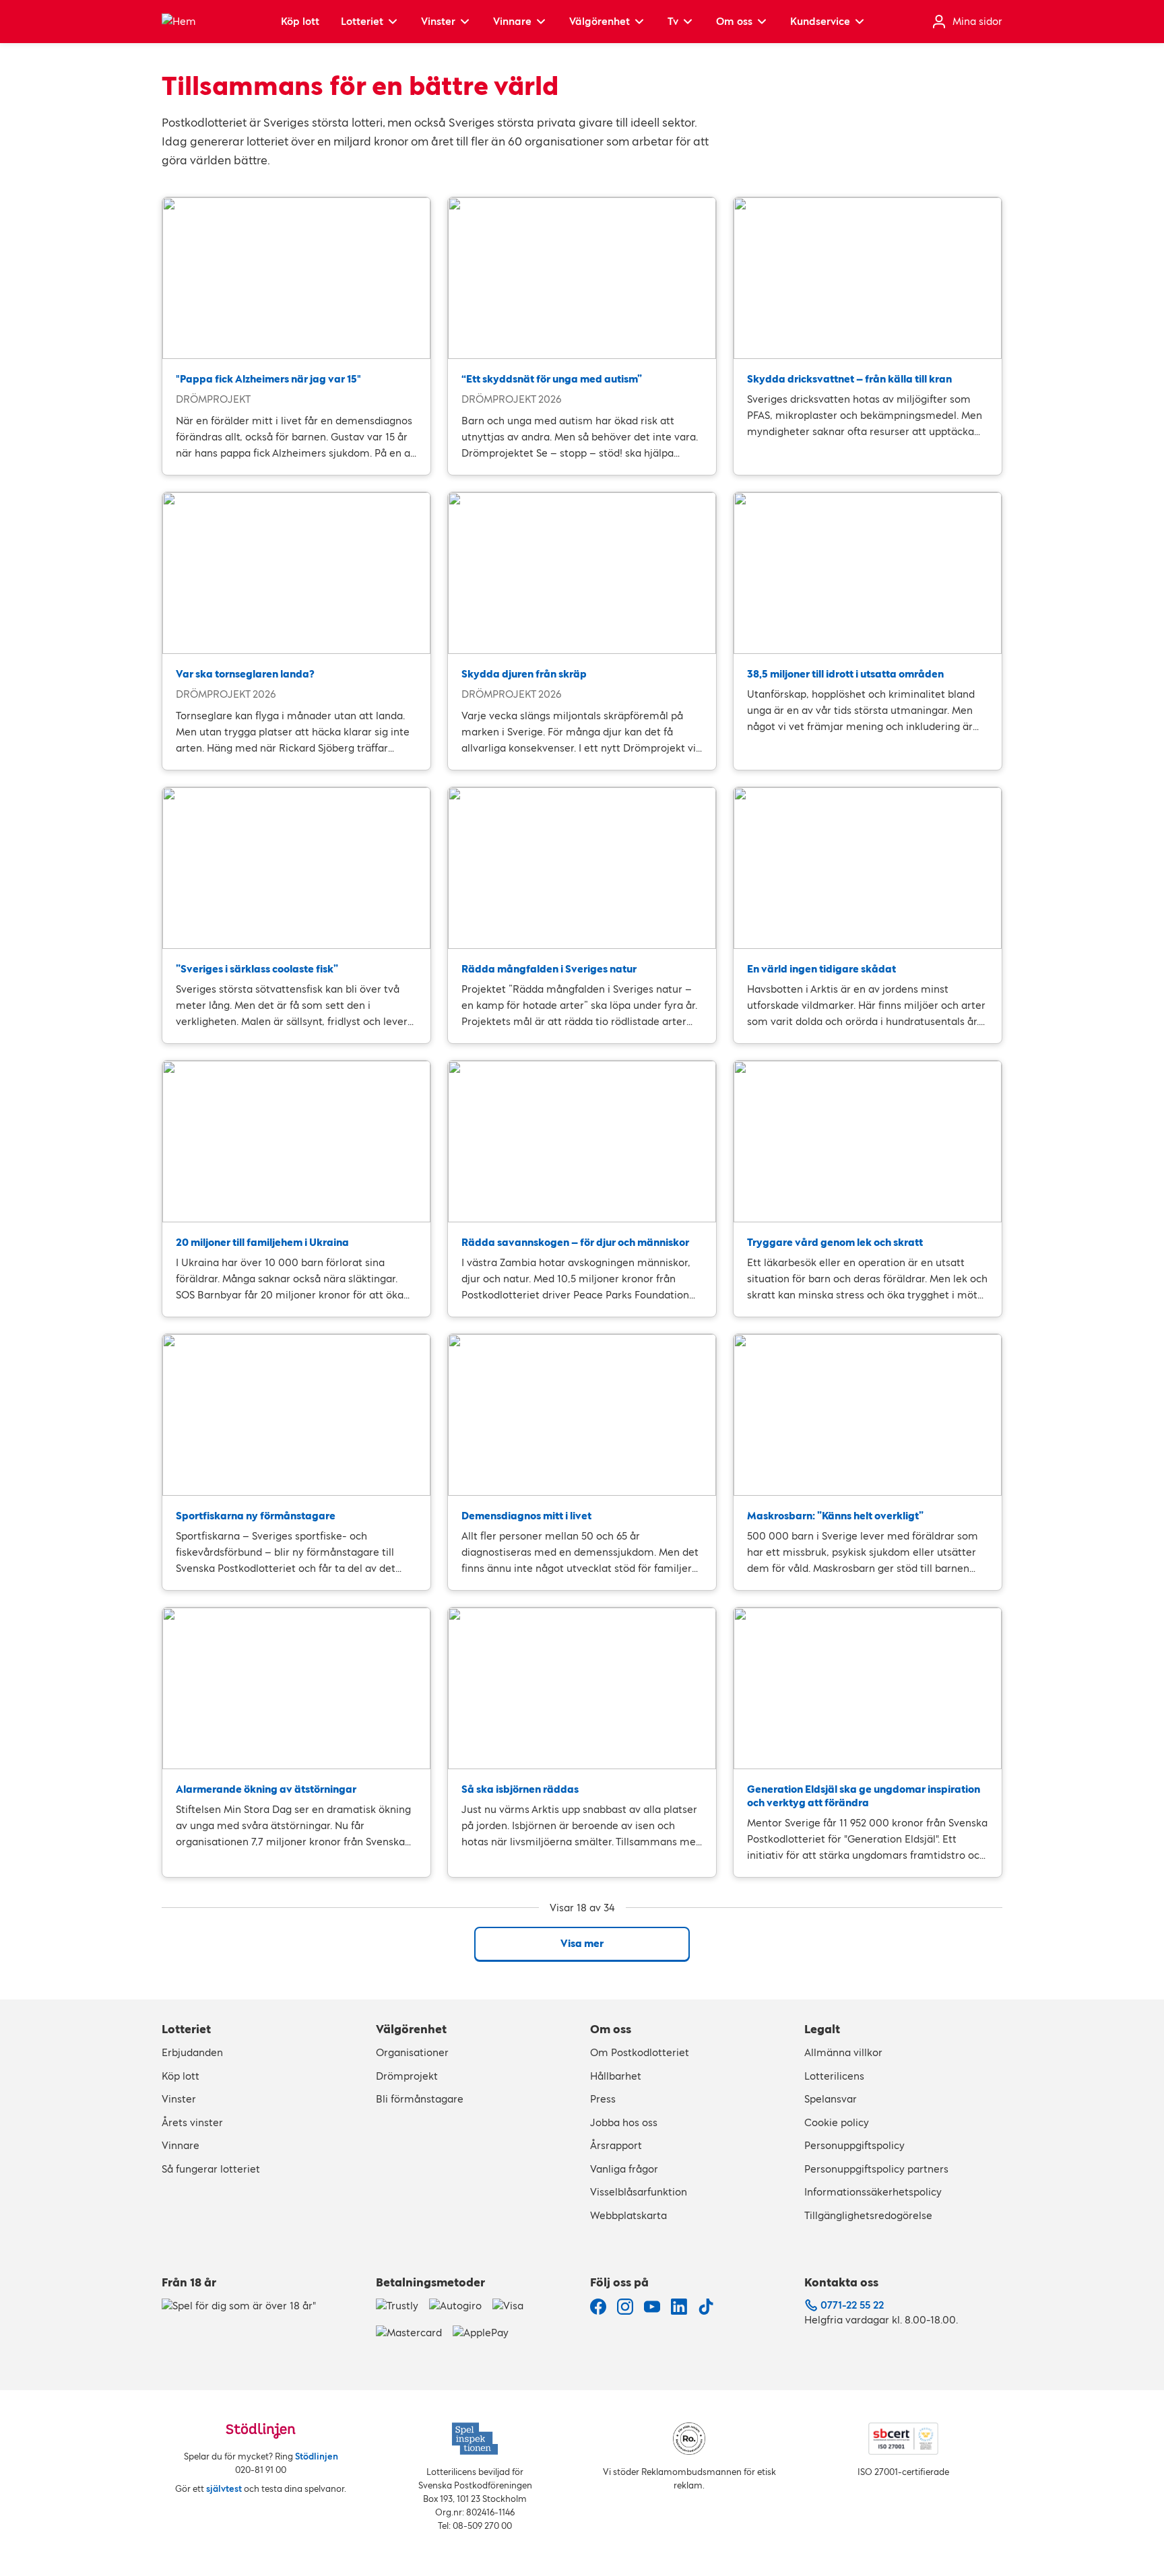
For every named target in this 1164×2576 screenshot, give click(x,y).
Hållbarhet (616, 2076)
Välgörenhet (600, 21)
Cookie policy (837, 2122)
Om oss (734, 21)
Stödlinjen (317, 2456)
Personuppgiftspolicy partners (876, 2169)
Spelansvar (831, 2099)
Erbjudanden (192, 2052)
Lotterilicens (834, 2076)
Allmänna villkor (843, 2052)
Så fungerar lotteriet (211, 2169)
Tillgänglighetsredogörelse (868, 2215)
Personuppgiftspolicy (854, 2145)
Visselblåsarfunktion (639, 2192)
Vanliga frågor (624, 2169)
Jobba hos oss (624, 2122)
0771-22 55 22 (852, 2305)
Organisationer (412, 2052)
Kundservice (820, 21)
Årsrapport (616, 2145)
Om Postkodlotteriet (640, 2052)
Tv (673, 21)
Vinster (438, 21)
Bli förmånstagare (420, 2099)
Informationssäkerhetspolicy (873, 2192)
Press (603, 2099)
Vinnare (512, 21)
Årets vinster (192, 2122)
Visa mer (582, 1943)
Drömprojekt (407, 2076)
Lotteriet (362, 21)
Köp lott (300, 21)
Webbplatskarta (628, 2215)
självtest (224, 2489)
